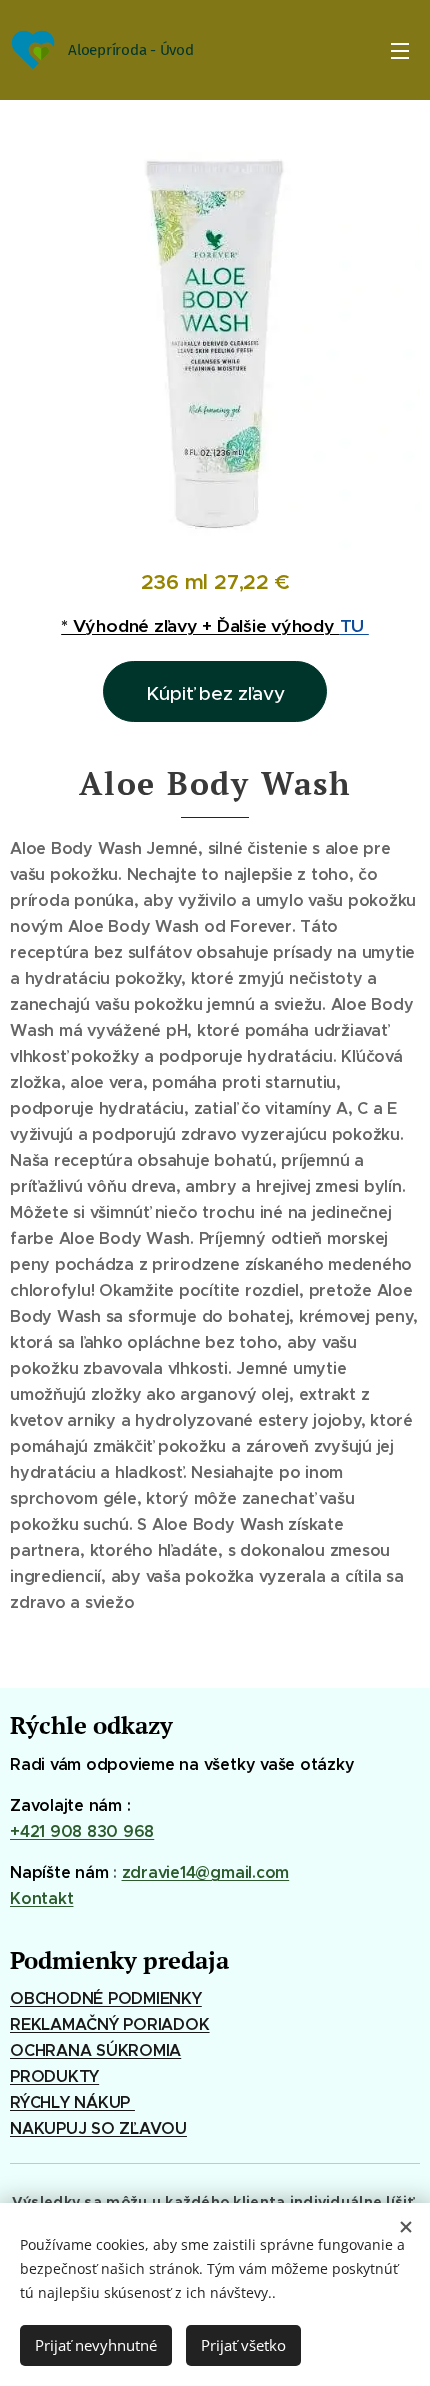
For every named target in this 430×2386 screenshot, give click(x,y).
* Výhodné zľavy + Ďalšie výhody (200, 626)
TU (354, 626)
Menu (400, 50)
